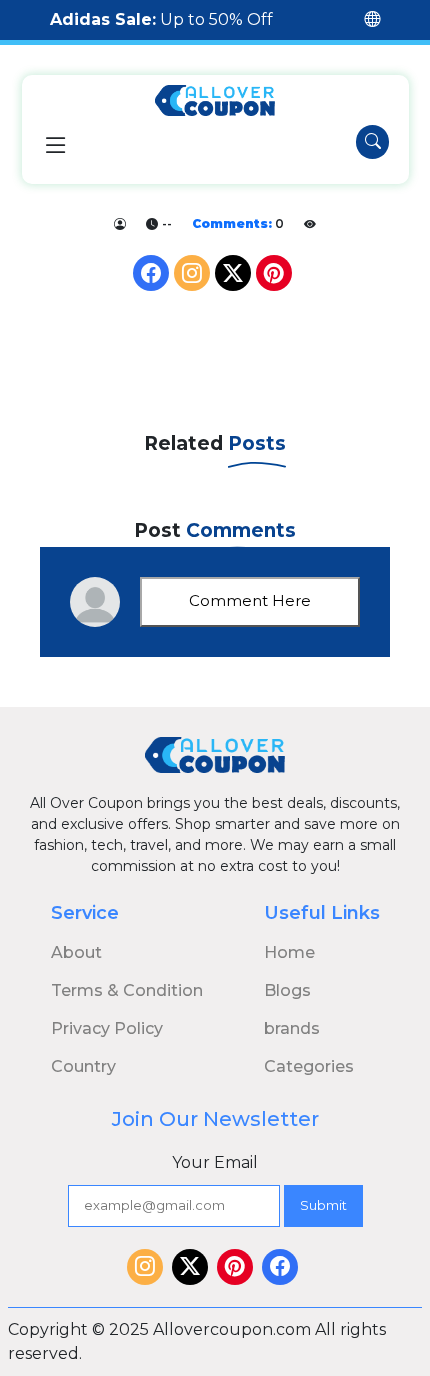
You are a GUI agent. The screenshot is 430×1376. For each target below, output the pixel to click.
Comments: (232, 223)
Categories (309, 1066)
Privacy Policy (107, 1028)
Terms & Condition (127, 990)
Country (83, 1066)
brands (292, 1028)
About (76, 952)
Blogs (287, 990)
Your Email (215, 1162)
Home (289, 952)
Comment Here (250, 600)
